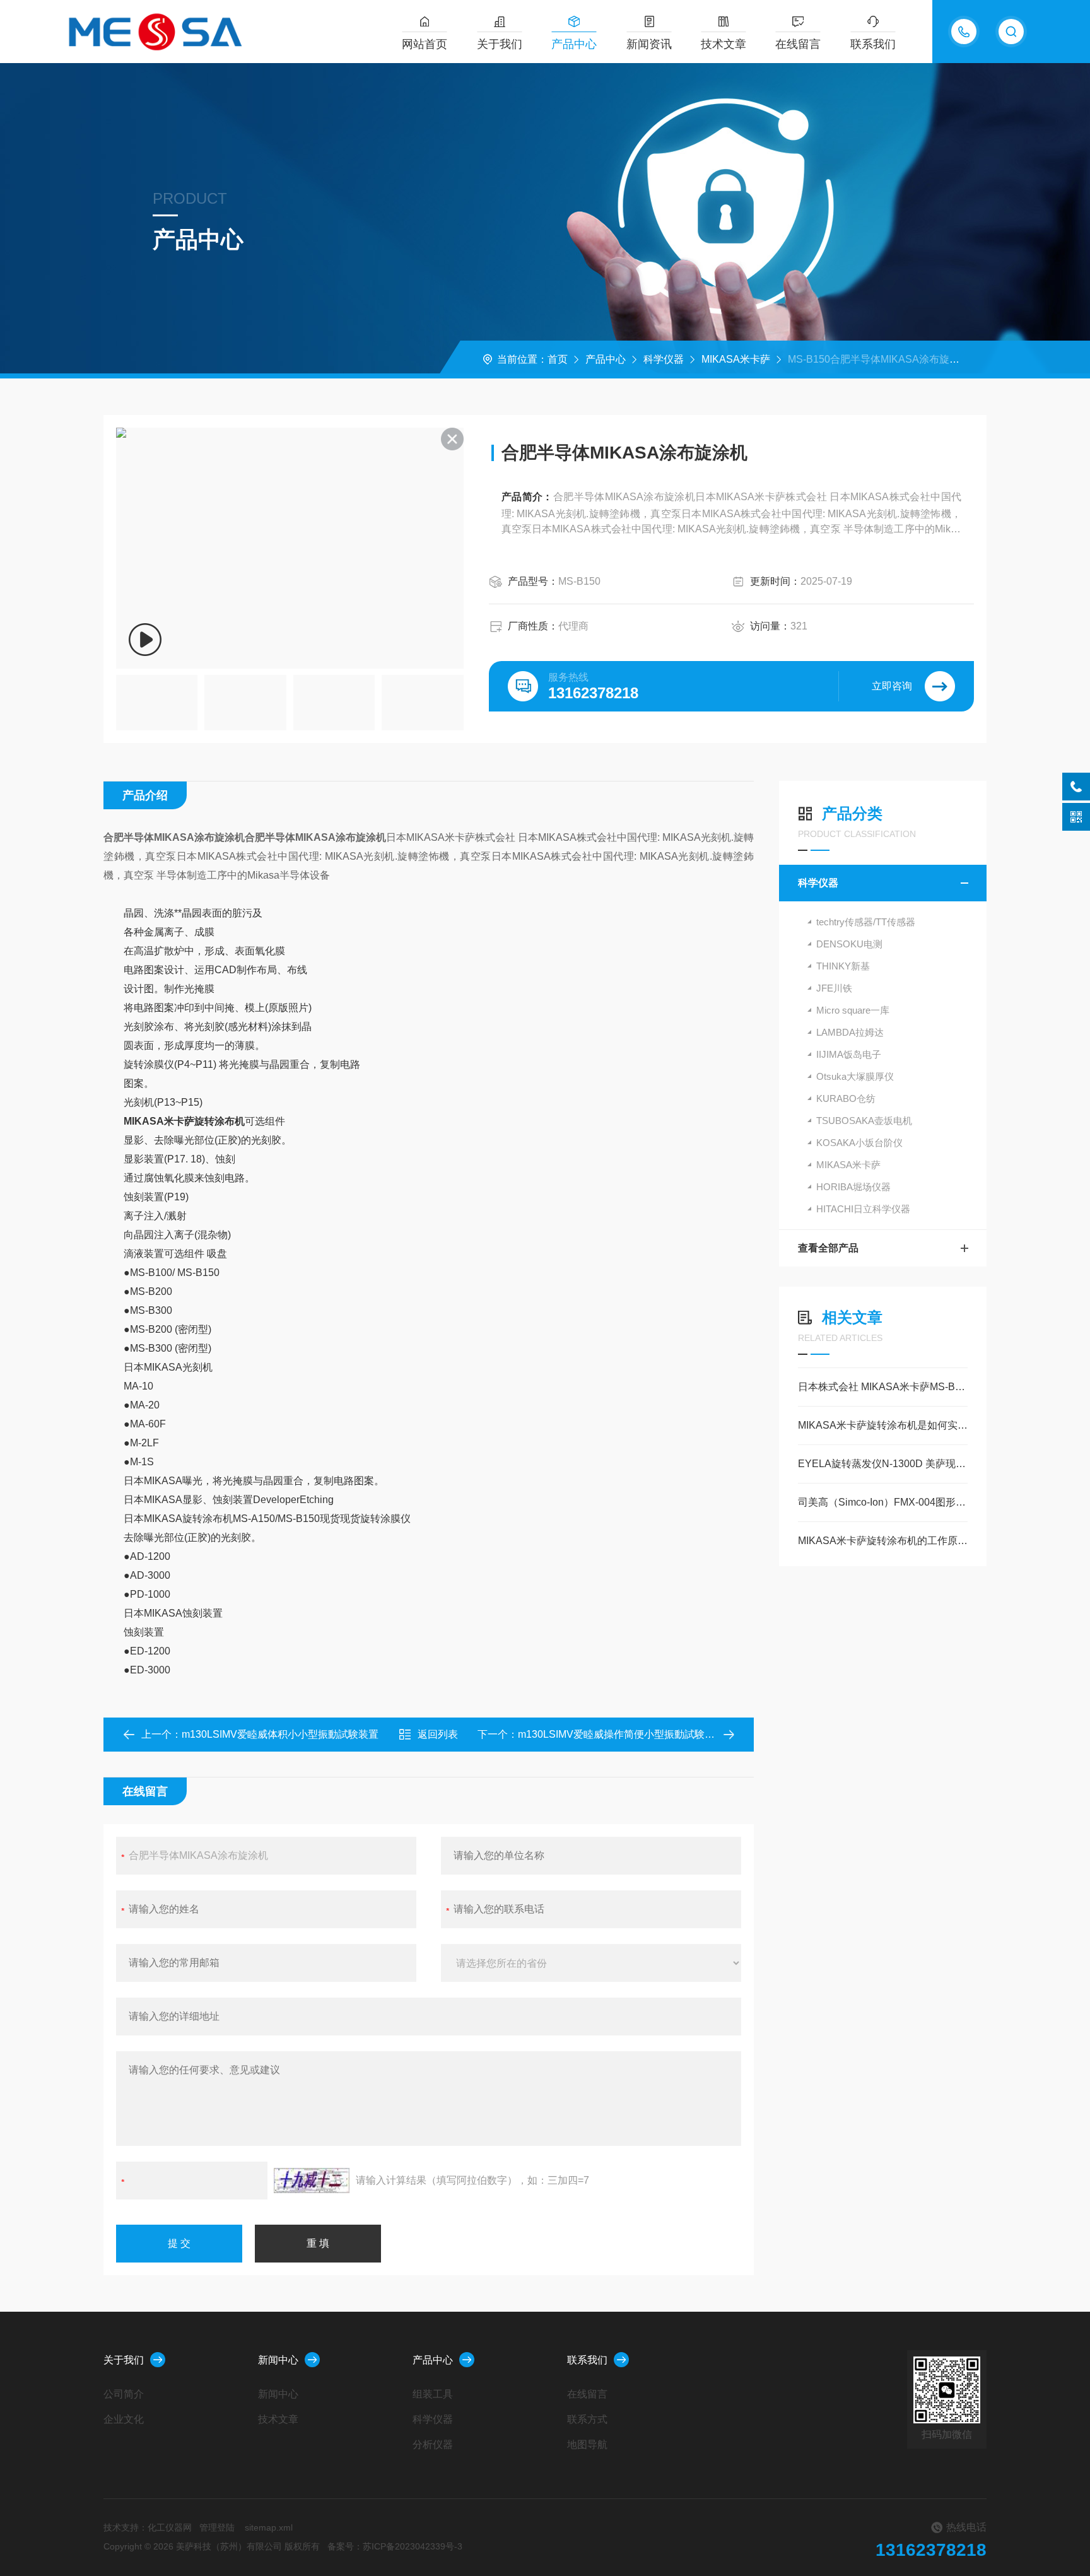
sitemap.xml (269, 2527)
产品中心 (574, 44)
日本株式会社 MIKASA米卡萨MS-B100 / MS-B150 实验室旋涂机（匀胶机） (883, 1387)
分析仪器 (433, 2444)
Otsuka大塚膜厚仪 (855, 1076)
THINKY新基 (843, 966)
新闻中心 (278, 2360)
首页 (558, 359)
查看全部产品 (828, 1248)
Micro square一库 (853, 1010)
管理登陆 (217, 2527)
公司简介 (124, 2394)
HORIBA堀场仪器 (853, 1187)
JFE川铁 (834, 988)
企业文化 (124, 2419)
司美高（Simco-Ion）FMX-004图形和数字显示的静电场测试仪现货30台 (883, 1502)
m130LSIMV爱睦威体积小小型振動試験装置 (280, 1734)
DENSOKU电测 (849, 944)
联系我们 (873, 44)
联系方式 (587, 2419)
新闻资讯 (649, 44)
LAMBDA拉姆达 (850, 1032)
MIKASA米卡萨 (736, 359)
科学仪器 (664, 359)
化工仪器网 (170, 2527)
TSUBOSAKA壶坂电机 (864, 1121)
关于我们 (500, 44)
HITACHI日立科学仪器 (863, 1209)
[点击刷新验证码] (312, 2181)
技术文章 (724, 44)
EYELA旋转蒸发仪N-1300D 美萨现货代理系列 (883, 1464)
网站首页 (425, 44)
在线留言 (798, 44)
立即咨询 (892, 686)
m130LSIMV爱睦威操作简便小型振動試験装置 (621, 1734)
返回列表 (438, 1734)
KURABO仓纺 (846, 1098)
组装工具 (433, 2394)
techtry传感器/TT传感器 (866, 922)
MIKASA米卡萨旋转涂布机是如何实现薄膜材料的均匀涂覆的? (883, 1425)
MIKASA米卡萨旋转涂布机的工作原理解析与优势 (883, 1541)
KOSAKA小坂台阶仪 (859, 1143)
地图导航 (587, 2444)
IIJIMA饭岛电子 (849, 1054)
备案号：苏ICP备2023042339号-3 (395, 2546)
